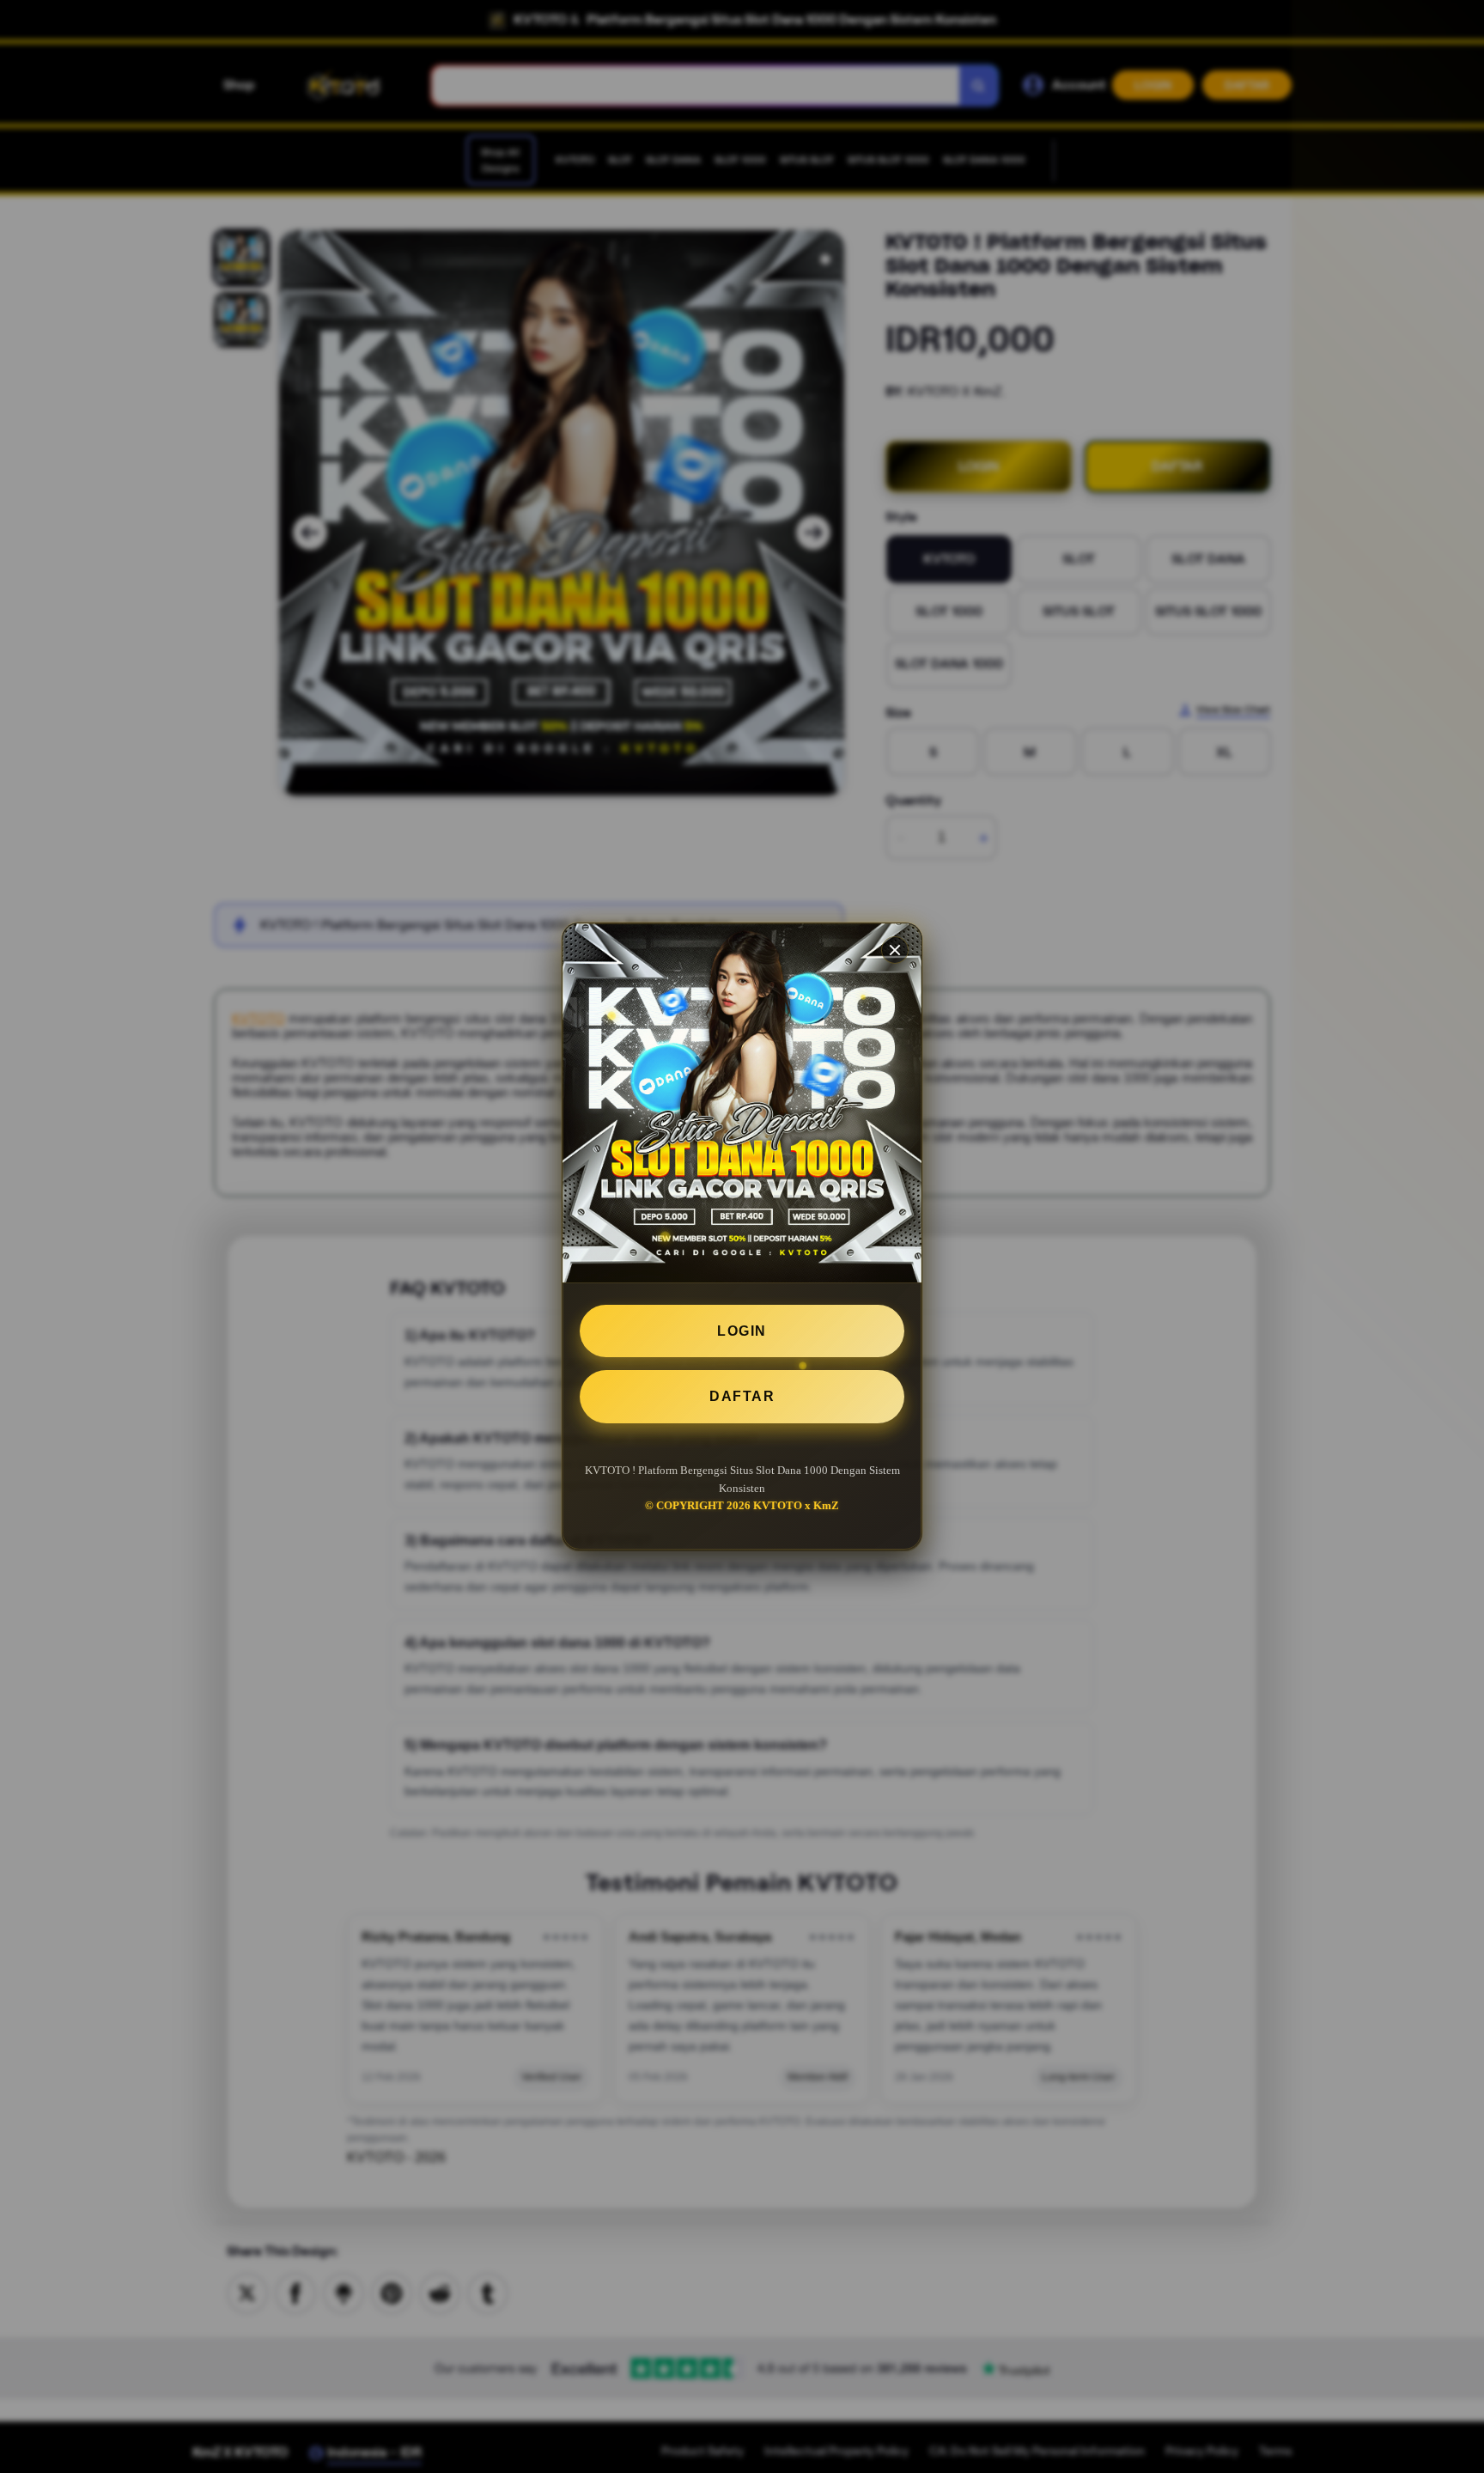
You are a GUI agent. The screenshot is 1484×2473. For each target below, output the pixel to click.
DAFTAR (742, 1396)
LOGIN (742, 1331)
